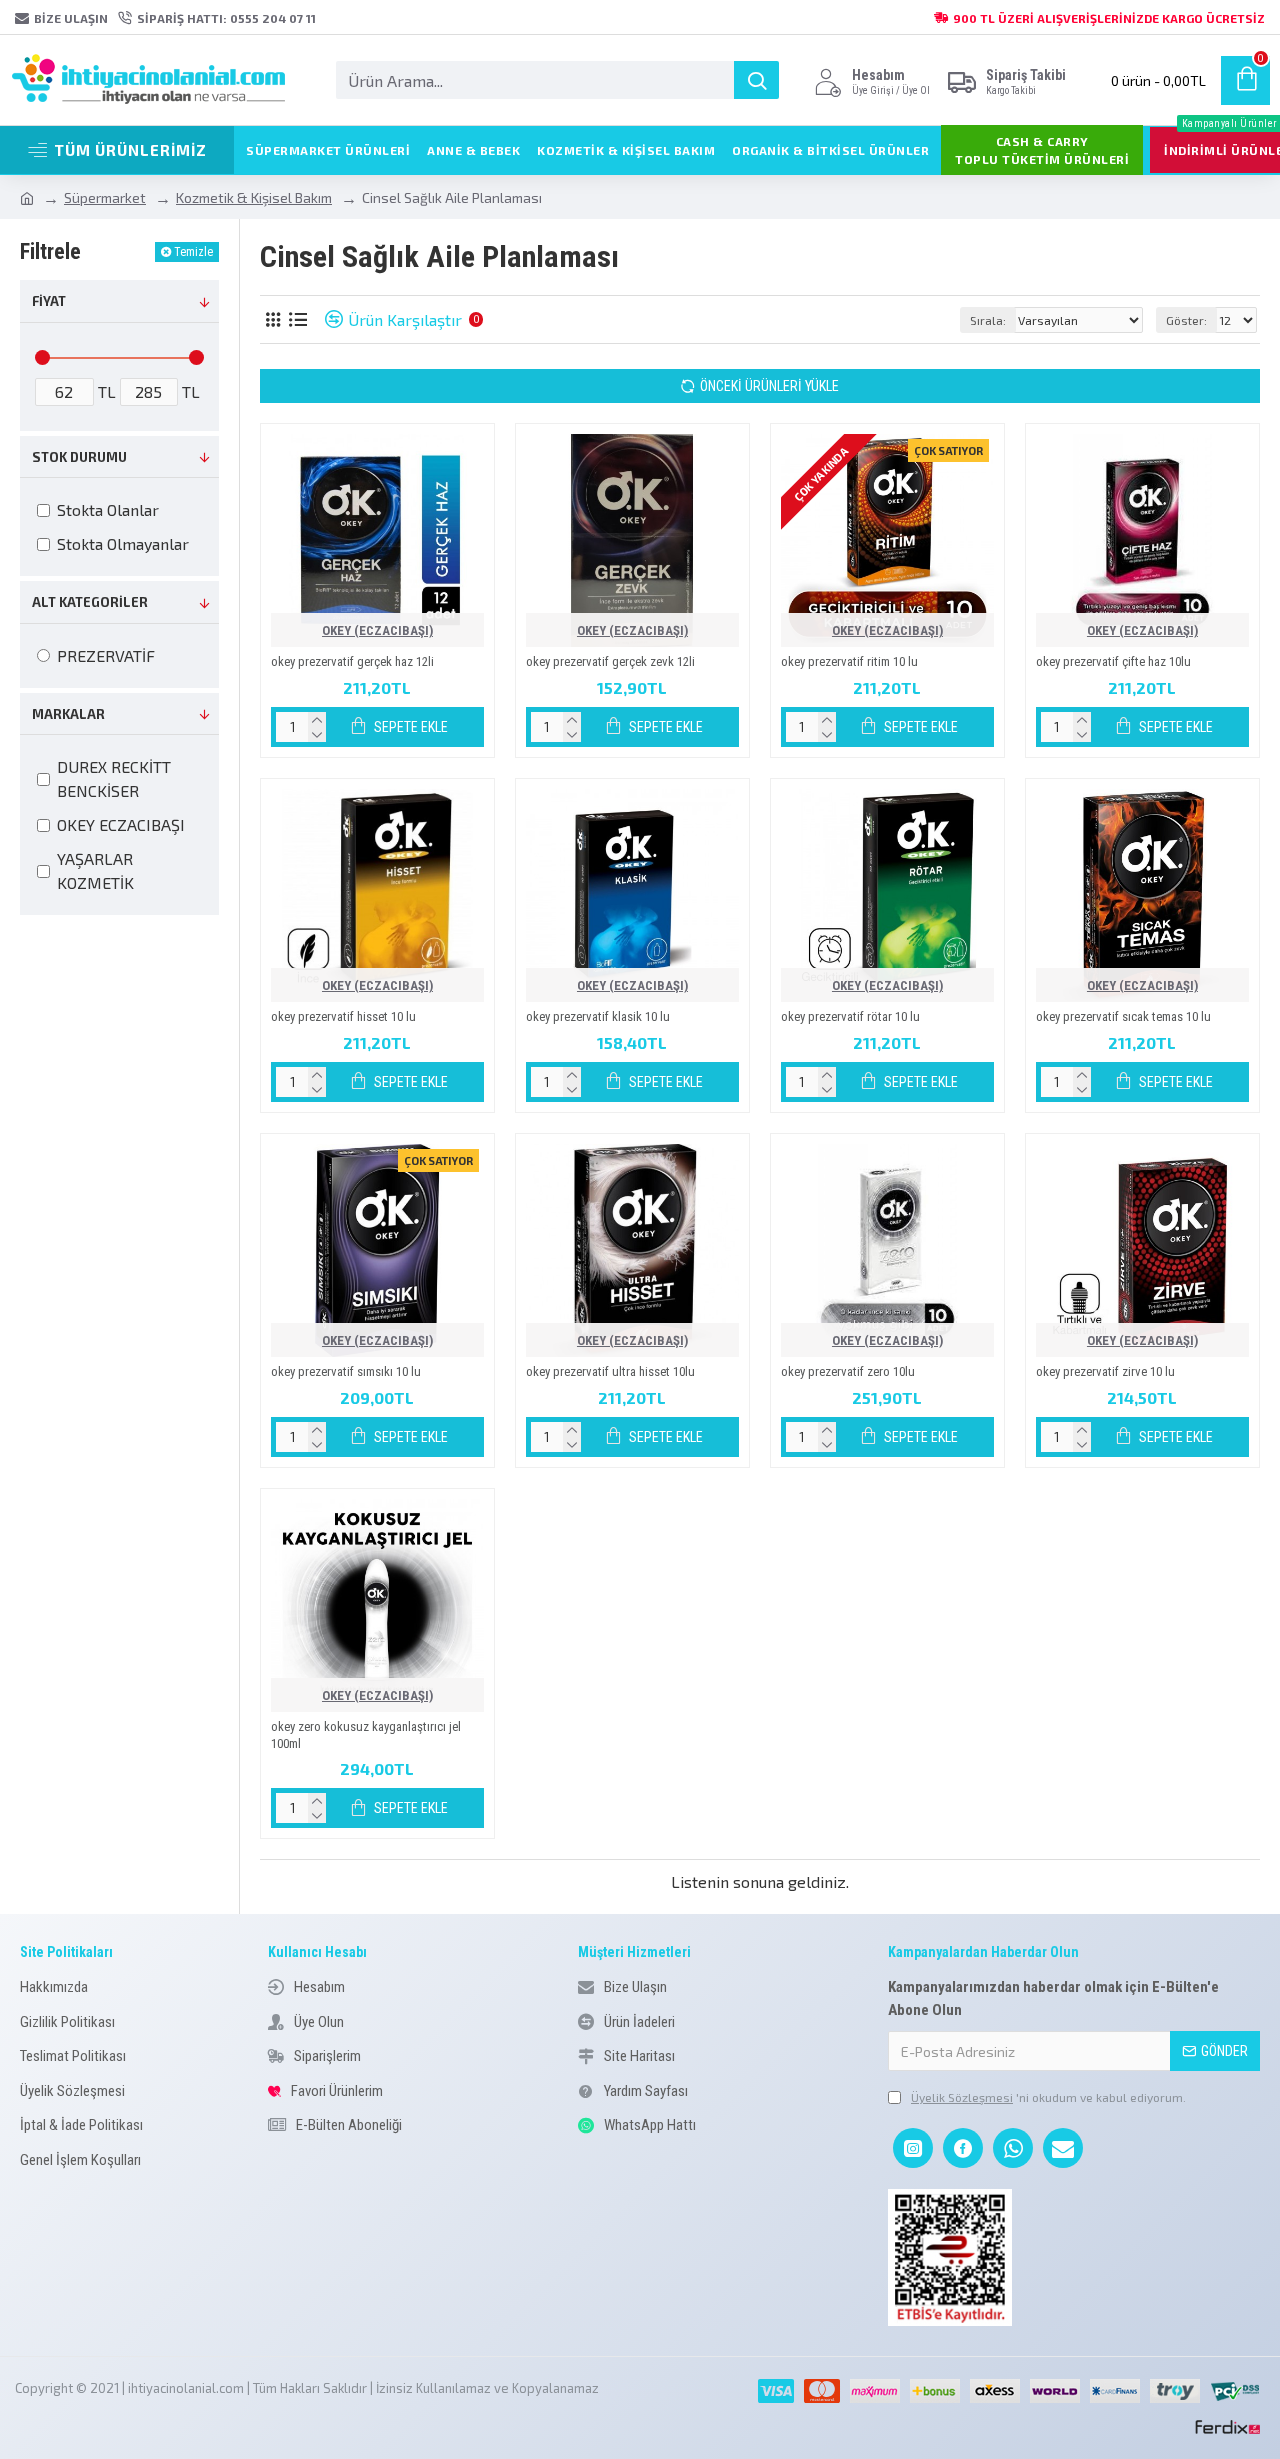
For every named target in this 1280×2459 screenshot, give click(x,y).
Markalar (68, 714)
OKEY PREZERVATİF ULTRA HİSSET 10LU (610, 1371)
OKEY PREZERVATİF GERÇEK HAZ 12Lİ (352, 661)
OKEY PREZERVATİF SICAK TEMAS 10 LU (1123, 1016)
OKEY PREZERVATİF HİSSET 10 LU (343, 1016)
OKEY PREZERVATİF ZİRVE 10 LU (1105, 1371)
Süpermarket (105, 197)
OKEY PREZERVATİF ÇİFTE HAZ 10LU (1113, 661)
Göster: (1186, 320)
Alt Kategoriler (90, 602)
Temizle (193, 252)
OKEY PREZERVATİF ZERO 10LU (848, 1371)
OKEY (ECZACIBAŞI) (377, 630)
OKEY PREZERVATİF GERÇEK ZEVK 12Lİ (610, 661)
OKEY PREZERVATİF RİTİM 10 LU (849, 661)
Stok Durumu (79, 457)
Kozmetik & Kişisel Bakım (254, 197)
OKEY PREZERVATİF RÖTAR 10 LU (850, 1016)
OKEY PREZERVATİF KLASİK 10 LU (598, 1016)
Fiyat (49, 301)
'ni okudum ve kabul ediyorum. (1048, 2097)
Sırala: (988, 320)
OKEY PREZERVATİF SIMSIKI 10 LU (346, 1371)
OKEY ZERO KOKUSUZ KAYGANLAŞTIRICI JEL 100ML (366, 1735)
